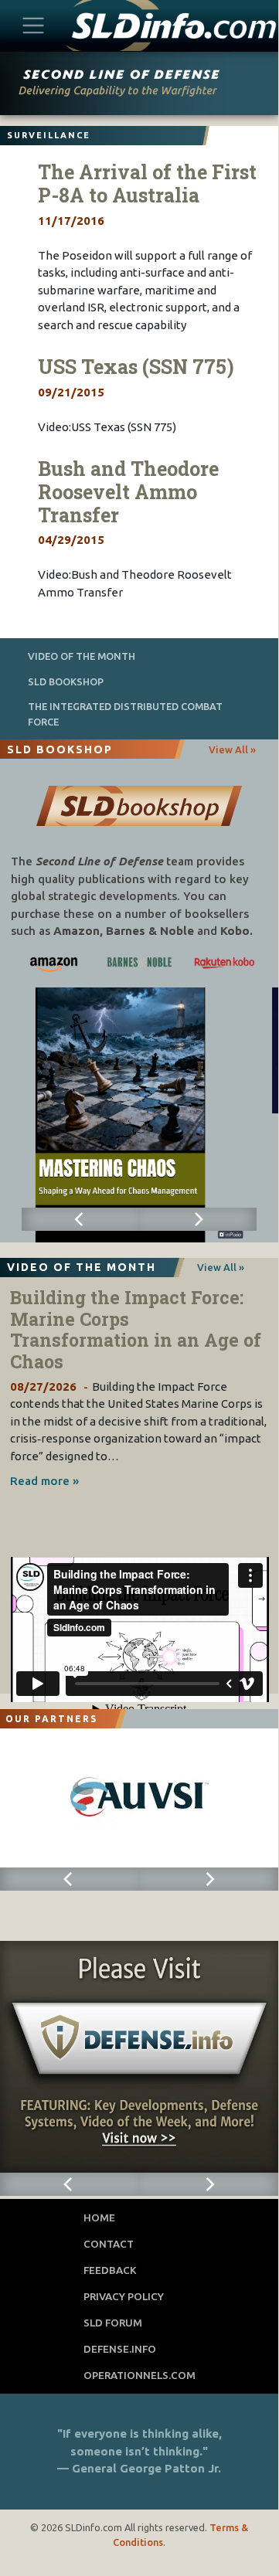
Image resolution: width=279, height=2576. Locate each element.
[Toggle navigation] (34, 25)
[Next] (198, 1219)
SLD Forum (113, 2323)
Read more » (44, 1481)
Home (99, 2217)
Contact (109, 2244)
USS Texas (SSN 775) (136, 367)
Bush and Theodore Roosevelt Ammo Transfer (128, 492)
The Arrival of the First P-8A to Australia (147, 184)
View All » (232, 749)
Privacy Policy (124, 2296)
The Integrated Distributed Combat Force (125, 714)
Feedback (110, 2270)
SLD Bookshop (66, 681)
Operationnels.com (139, 2375)
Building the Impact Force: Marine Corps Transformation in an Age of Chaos (136, 1329)
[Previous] (80, 1219)
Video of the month (82, 656)
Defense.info (120, 2349)
